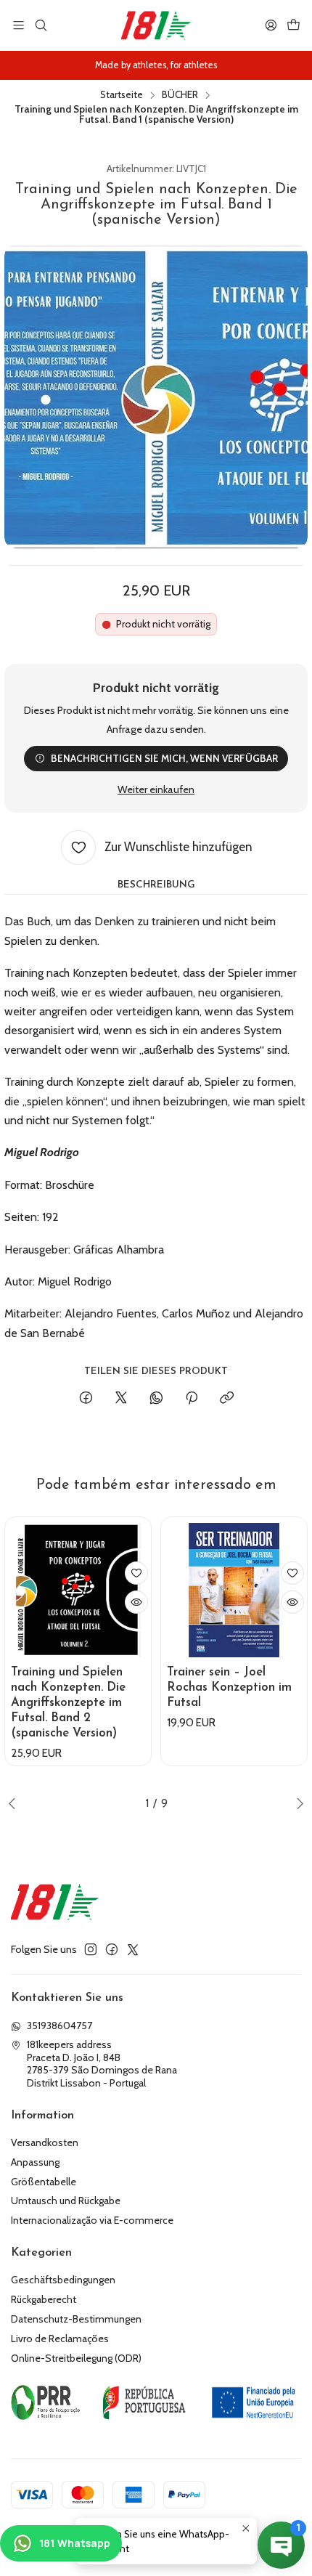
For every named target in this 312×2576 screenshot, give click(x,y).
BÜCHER (180, 95)
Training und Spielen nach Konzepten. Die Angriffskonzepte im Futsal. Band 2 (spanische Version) (68, 1703)
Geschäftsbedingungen (63, 2280)
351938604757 (59, 2026)
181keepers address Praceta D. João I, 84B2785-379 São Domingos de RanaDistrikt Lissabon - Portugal (102, 2064)
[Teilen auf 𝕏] (121, 1399)
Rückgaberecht (44, 2299)
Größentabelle (44, 2182)
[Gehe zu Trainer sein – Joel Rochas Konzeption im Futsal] (234, 1590)
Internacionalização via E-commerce (92, 2220)
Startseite (122, 95)
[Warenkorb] (293, 25)
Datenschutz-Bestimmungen (76, 2319)
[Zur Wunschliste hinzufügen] (136, 1573)
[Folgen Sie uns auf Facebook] (112, 1949)
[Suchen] (40, 25)
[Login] (271, 25)
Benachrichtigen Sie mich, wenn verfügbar (164, 758)
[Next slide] (297, 1803)
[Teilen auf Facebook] (86, 1399)
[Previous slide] (15, 1803)
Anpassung (35, 2162)
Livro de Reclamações (60, 2339)
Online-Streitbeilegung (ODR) (76, 2358)
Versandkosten (45, 2142)
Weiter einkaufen (156, 789)
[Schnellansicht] (136, 1602)
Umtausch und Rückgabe (66, 2201)
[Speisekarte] (19, 25)
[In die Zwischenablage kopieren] (227, 1399)
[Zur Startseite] (156, 25)
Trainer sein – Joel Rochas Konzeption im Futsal (229, 1687)
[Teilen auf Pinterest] (192, 1399)
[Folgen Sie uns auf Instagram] (91, 1949)
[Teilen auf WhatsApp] (156, 1399)
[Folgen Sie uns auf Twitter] (133, 1949)
